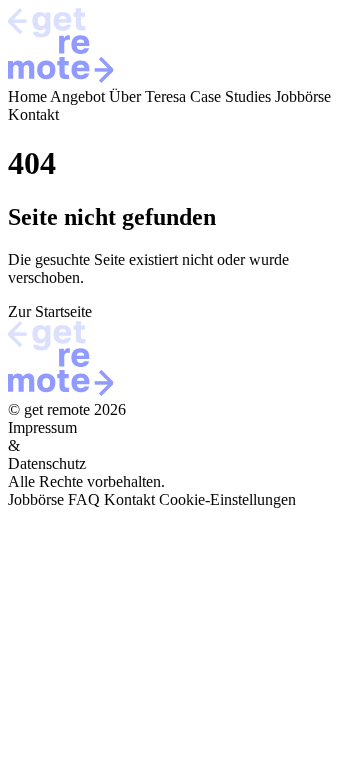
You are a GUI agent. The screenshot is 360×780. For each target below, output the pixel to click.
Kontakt (33, 114)
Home (27, 96)
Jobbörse (303, 96)
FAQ (84, 499)
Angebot (77, 96)
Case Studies (230, 96)
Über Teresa (147, 96)
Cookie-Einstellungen (227, 499)
